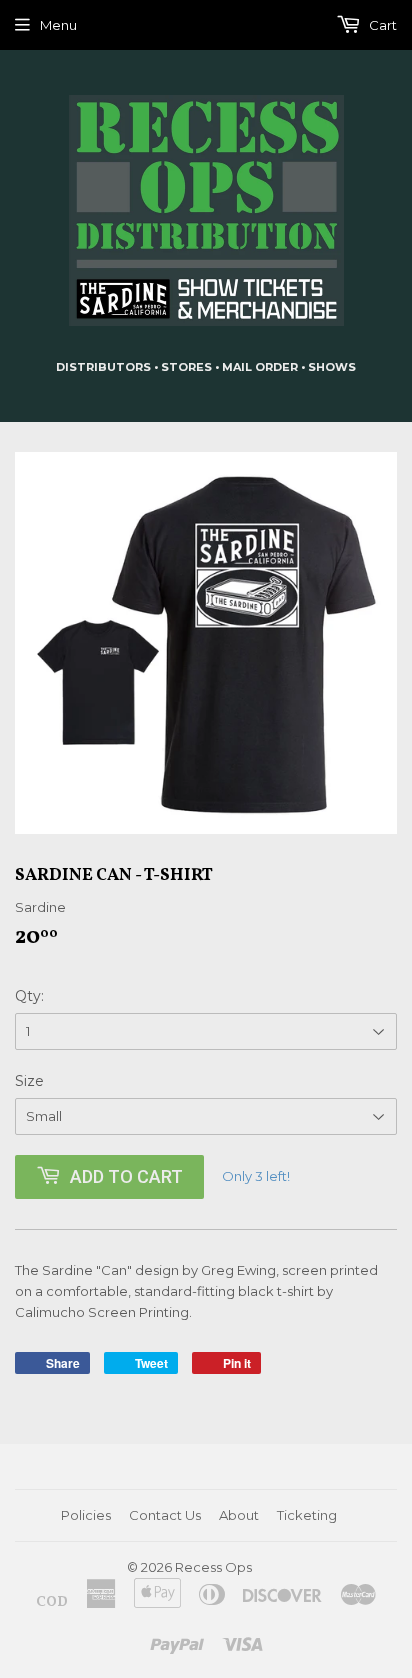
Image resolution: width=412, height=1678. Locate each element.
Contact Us (165, 1515)
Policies (86, 1515)
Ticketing (307, 1515)
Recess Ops (213, 1567)
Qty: (29, 996)
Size (29, 1081)
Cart (381, 25)
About (239, 1515)
